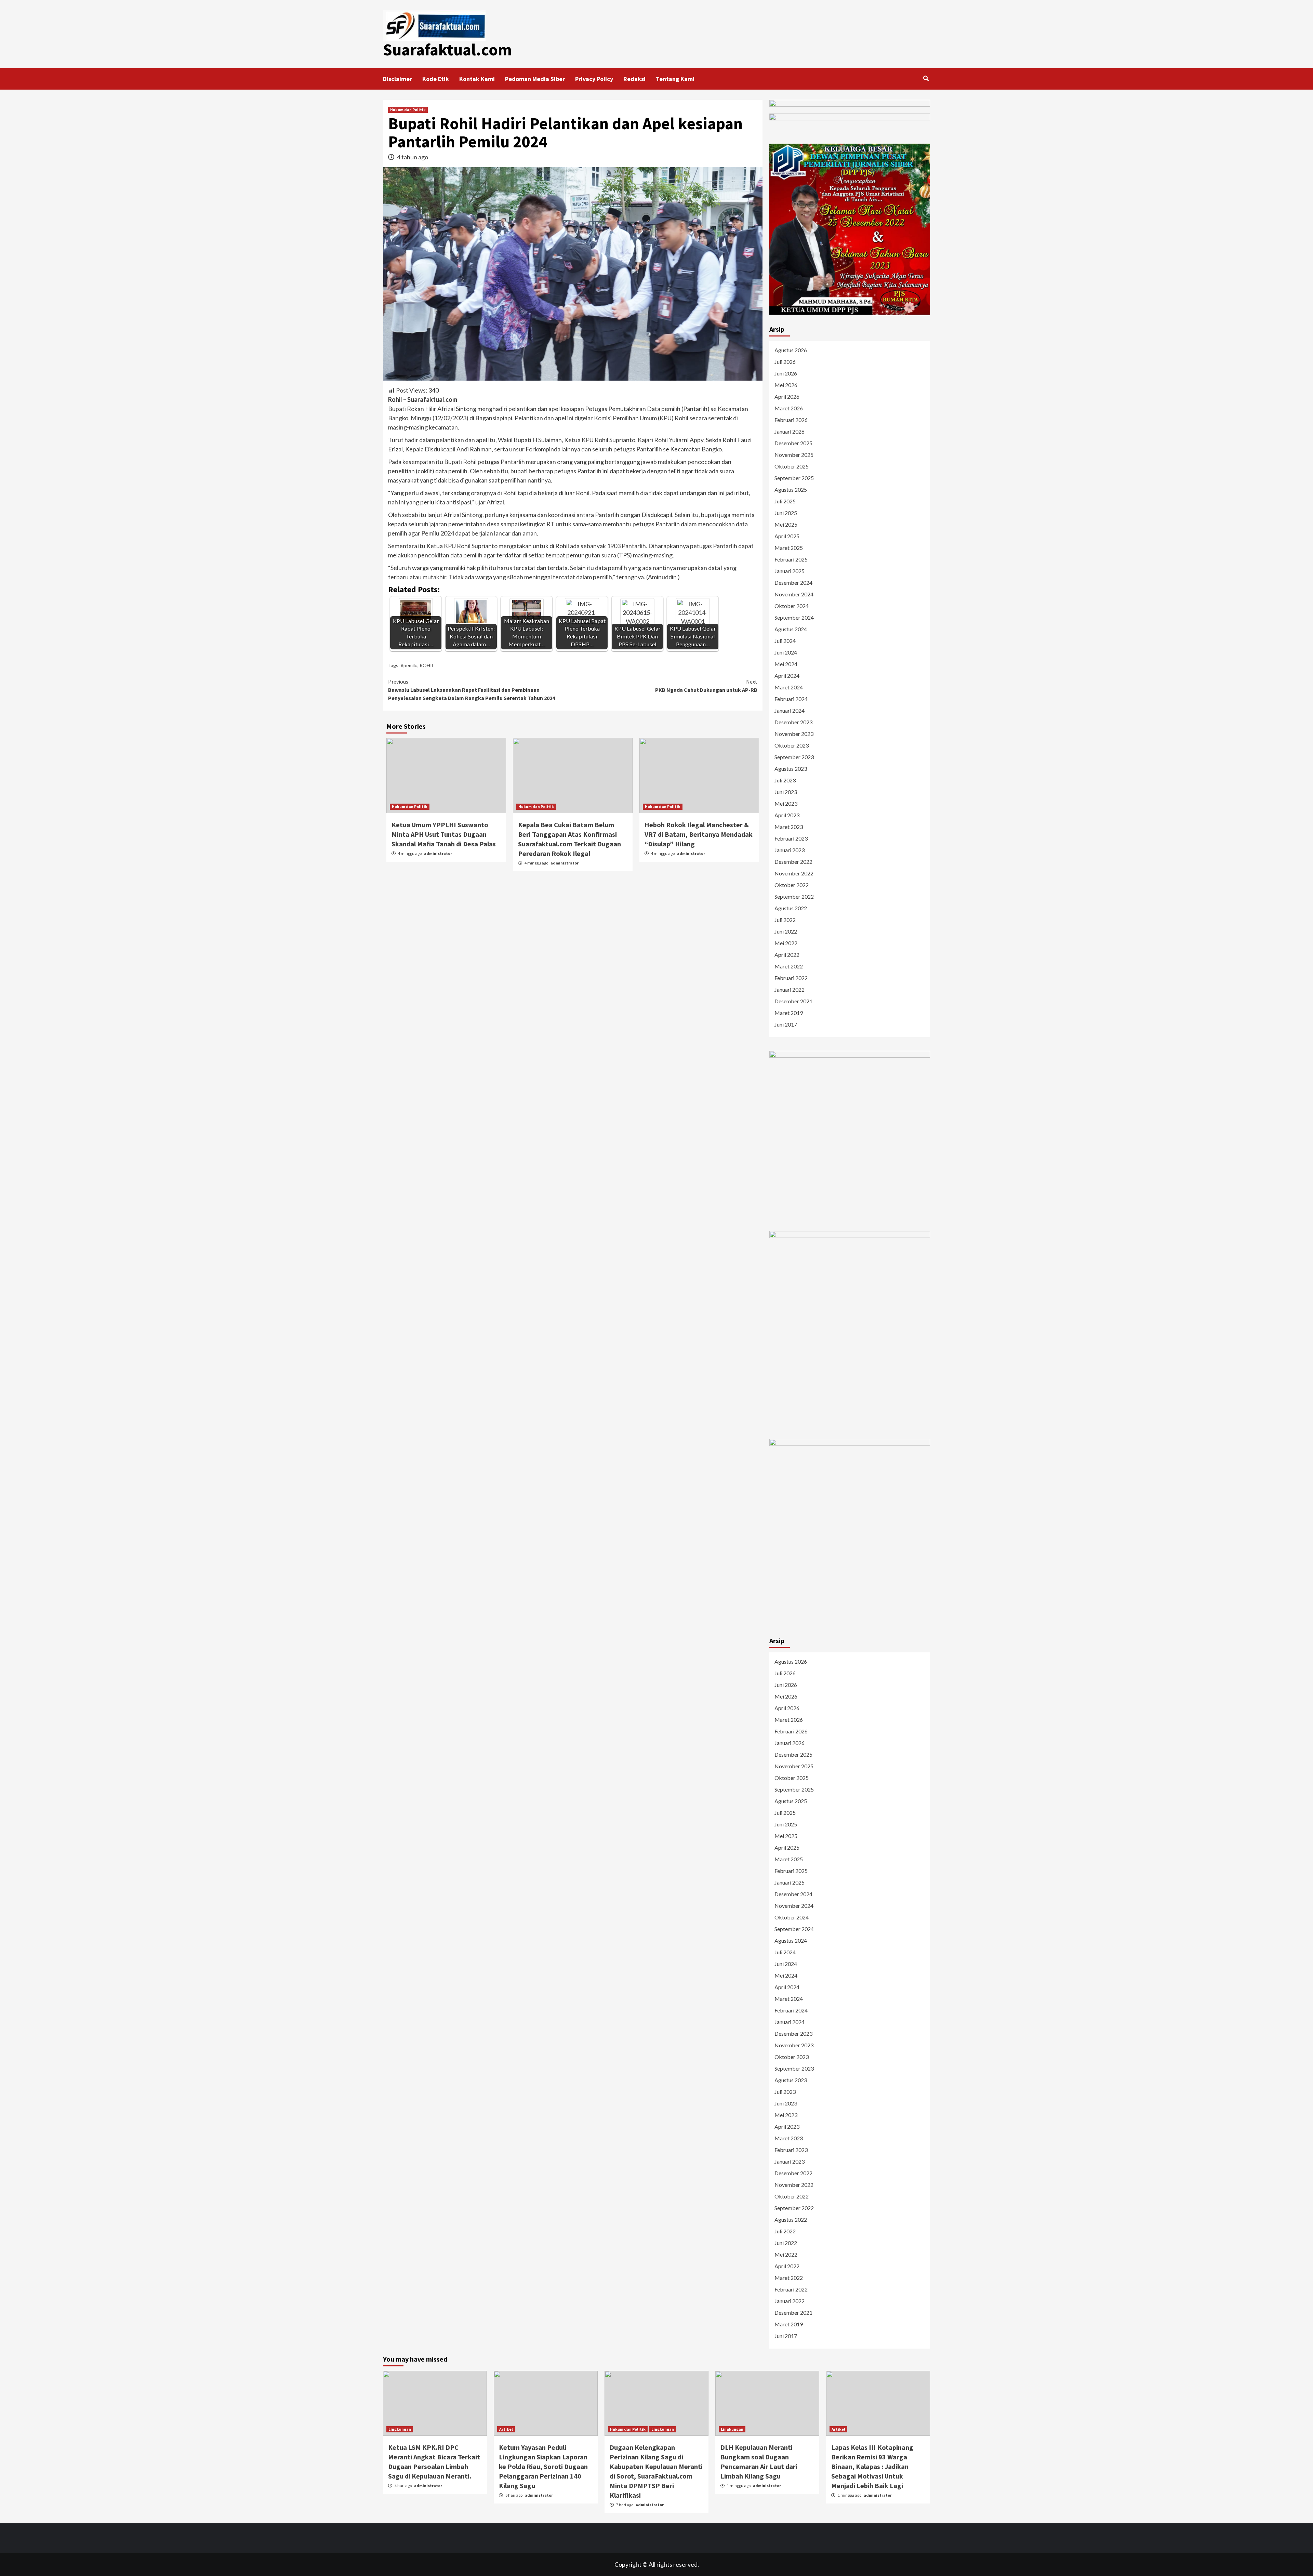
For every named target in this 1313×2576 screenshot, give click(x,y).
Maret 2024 (789, 687)
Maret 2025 (789, 548)
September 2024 (794, 617)
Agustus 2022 (791, 908)
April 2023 (787, 815)
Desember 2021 (793, 1001)
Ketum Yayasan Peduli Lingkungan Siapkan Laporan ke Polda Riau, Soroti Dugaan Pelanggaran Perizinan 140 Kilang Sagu (543, 2466)
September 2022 (794, 896)
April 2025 (787, 536)
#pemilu (409, 665)
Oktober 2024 (792, 606)
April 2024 (787, 676)
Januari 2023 (790, 850)
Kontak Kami (477, 79)
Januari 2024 (790, 710)
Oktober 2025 (792, 466)
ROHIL (427, 665)
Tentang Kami (675, 79)
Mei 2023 (786, 803)
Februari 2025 (791, 559)
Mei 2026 (786, 385)
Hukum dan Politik (408, 110)
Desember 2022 (793, 862)
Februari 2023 (791, 838)
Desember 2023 (793, 722)
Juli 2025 (785, 501)
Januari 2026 (790, 431)
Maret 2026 (789, 408)
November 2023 (794, 734)
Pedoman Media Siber (535, 79)
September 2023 (794, 757)
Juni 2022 (786, 931)
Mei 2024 (786, 664)
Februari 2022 (791, 978)
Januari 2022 (790, 989)
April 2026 (787, 397)
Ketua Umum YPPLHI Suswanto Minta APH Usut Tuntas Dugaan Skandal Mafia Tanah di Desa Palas (444, 834)
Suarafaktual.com (447, 50)
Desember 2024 (793, 583)
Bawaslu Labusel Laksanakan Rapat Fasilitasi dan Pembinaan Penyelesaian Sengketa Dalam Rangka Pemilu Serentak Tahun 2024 (472, 690)
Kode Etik (436, 79)
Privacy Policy (594, 79)
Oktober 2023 (792, 745)
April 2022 (787, 955)
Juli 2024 (785, 641)
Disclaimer (397, 79)
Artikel (506, 2429)
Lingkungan (400, 2429)
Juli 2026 (785, 362)
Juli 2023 (785, 780)
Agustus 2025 (791, 490)
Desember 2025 (793, 443)
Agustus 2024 (791, 629)
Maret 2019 (789, 1013)
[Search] (926, 78)
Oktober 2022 (792, 885)
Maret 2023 (789, 827)
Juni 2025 (786, 513)
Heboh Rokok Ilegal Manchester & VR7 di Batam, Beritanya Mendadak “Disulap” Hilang (699, 834)
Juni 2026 (786, 373)
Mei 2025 (786, 524)
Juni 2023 (786, 792)
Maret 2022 (789, 966)
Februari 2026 (791, 420)
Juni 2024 (786, 652)
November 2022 (794, 873)
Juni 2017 (786, 1024)
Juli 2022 (785, 920)
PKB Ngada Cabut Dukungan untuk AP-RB (706, 686)
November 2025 (794, 455)
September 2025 (794, 478)
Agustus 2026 (791, 350)
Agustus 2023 (791, 769)
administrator (438, 853)
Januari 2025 (790, 571)
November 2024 (794, 594)
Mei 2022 (786, 943)
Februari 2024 (791, 699)
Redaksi (634, 79)
